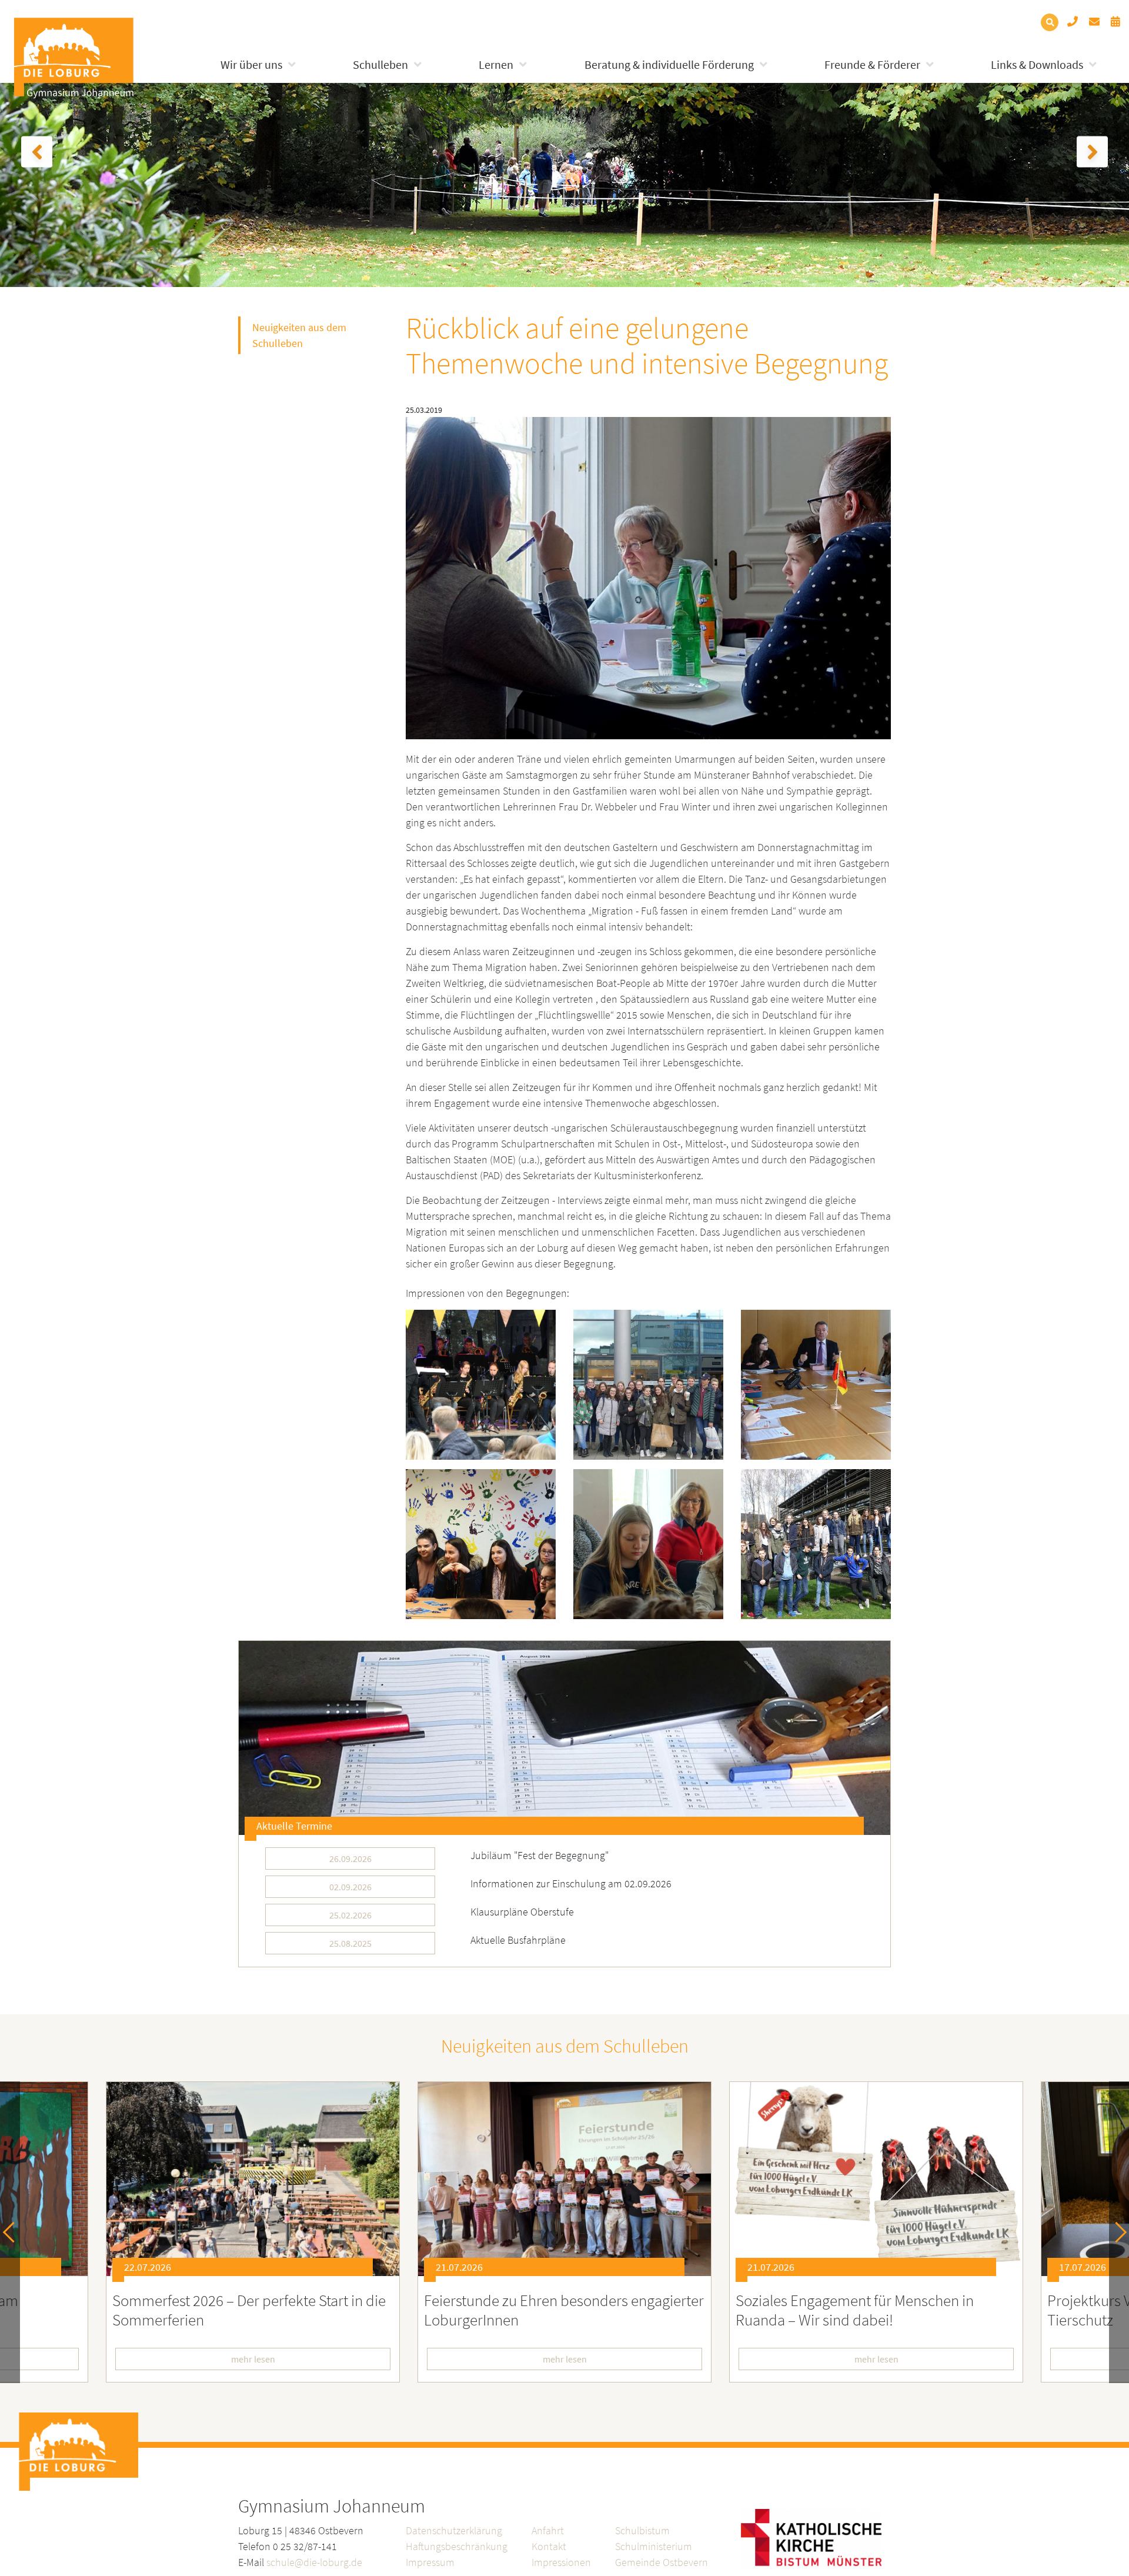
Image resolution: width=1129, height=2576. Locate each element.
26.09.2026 (350, 1858)
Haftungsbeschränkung (457, 2546)
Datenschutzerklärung (454, 2530)
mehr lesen (253, 2359)
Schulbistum (642, 2530)
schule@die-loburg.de (314, 2562)
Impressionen (561, 2562)
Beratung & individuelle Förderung (669, 64)
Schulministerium (654, 2546)
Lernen (496, 64)
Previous (13, 2232)
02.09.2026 (350, 1887)
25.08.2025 (350, 1943)
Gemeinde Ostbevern (662, 2562)
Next (1116, 2232)
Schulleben (380, 64)
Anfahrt (548, 2530)
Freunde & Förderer (872, 64)
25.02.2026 (350, 1915)
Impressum (430, 2562)
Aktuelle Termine (294, 1826)
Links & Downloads (1037, 64)
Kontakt (549, 2546)
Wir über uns (251, 64)
